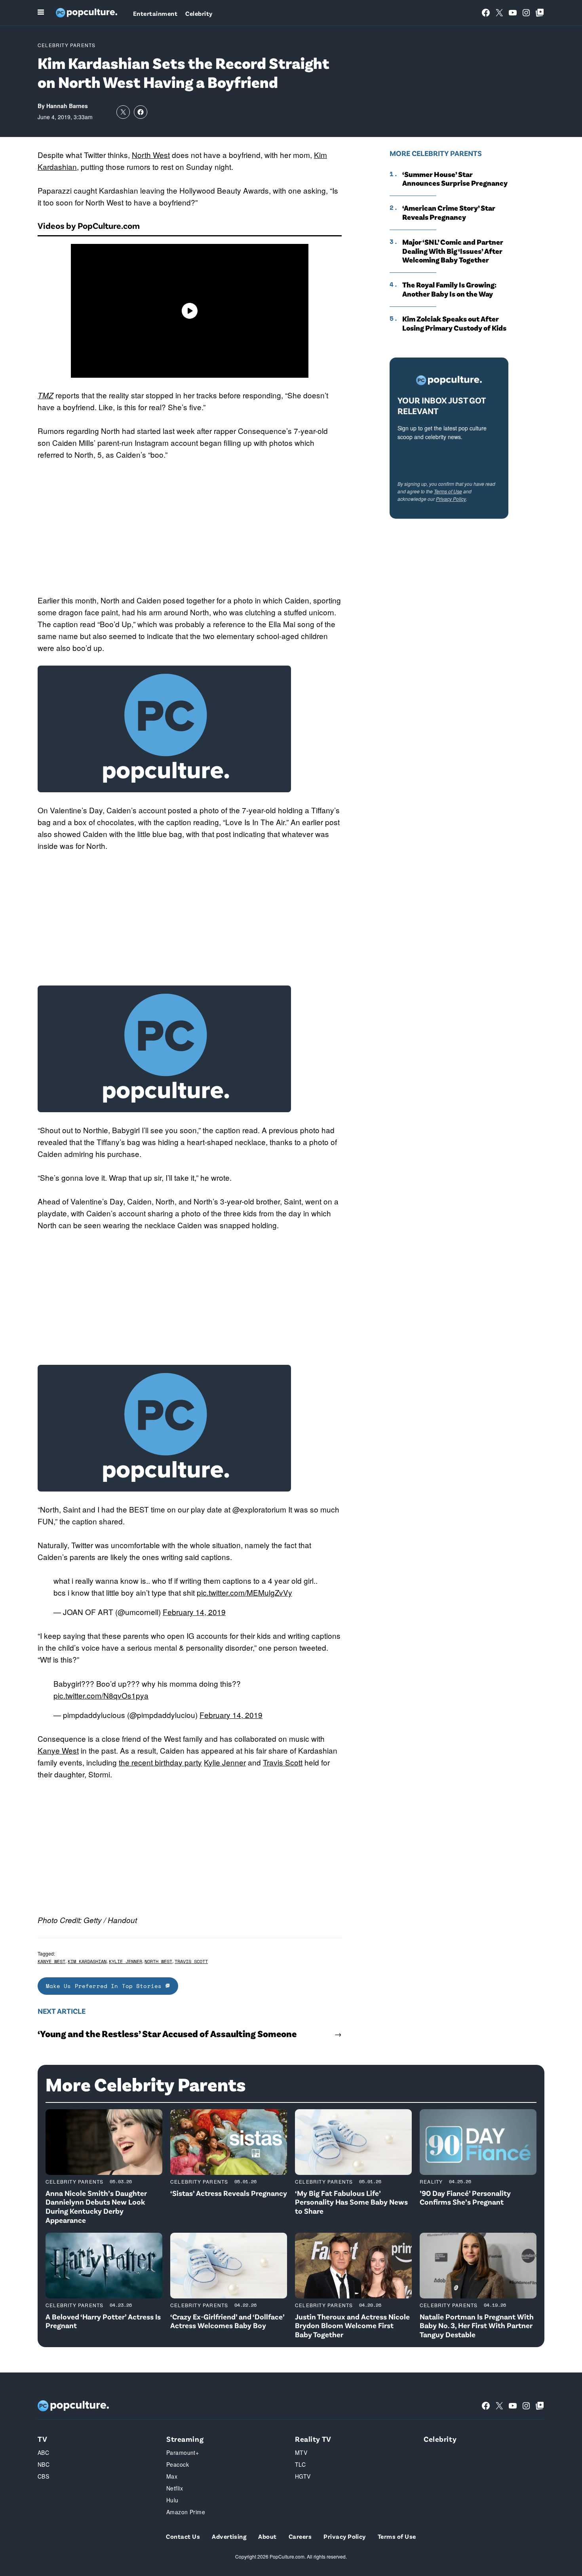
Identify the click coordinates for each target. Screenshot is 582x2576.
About (267, 2536)
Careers (300, 2536)
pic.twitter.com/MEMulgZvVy (244, 1592)
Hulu (172, 2500)
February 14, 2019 (194, 1612)
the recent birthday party (160, 1762)
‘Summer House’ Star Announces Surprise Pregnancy (455, 179)
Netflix (175, 2488)
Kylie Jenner (225, 1762)
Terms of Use (448, 491)
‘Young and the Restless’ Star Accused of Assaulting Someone (167, 2034)
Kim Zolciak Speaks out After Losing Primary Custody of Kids (454, 323)
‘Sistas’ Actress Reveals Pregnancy (229, 2193)
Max (172, 2476)
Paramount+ (183, 2452)
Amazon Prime (186, 2512)
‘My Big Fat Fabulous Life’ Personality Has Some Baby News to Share (351, 2202)
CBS (43, 2476)
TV (42, 2439)
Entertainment (155, 13)
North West (151, 155)
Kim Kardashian (87, 1961)
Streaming (185, 2439)
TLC (300, 2464)
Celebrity (199, 13)
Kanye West (58, 1750)
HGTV (303, 2476)
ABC (43, 2452)
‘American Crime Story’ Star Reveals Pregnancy (449, 212)
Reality (431, 2181)
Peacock (178, 2464)
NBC (44, 2464)
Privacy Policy (451, 499)
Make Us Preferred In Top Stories (106, 1986)
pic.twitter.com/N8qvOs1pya (101, 1695)
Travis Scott (283, 1762)
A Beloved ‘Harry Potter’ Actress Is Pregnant (103, 2321)
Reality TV (313, 2439)
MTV (301, 2452)
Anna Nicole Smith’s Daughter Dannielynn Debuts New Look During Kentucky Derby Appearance (96, 2206)
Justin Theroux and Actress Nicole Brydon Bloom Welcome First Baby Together (352, 2326)
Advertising (229, 2536)
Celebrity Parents (67, 45)
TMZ (46, 395)
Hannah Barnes (67, 106)
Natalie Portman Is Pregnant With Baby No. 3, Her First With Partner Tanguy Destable (477, 2326)
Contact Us (183, 2536)
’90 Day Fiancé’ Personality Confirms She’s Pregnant (465, 2197)
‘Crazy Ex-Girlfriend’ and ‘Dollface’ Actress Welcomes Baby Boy (227, 2321)
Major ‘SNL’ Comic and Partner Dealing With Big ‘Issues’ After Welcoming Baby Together (453, 251)
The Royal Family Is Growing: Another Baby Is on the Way (449, 289)
